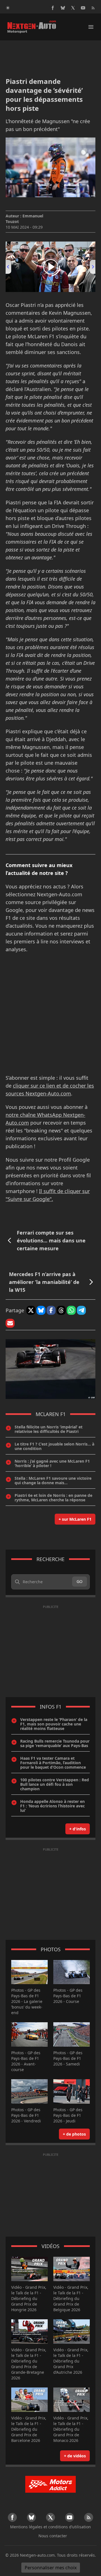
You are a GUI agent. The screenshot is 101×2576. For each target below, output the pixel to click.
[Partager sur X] (31, 1310)
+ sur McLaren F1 (75, 1519)
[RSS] (93, 8)
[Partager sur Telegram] (81, 1310)
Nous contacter (53, 2536)
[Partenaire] (50, 2484)
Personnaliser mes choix (51, 2568)
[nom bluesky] (63, 8)
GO (80, 1581)
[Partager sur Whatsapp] (71, 1310)
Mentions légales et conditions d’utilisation (50, 2527)
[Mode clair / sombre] (8, 8)
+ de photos (74, 2134)
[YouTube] (83, 8)
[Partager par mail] (10, 1323)
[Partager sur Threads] (61, 1310)
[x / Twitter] (73, 8)
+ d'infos (78, 1829)
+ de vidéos (75, 2456)
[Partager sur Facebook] (51, 1310)
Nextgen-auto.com (37, 2555)
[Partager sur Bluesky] (41, 1310)
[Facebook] (53, 8)
